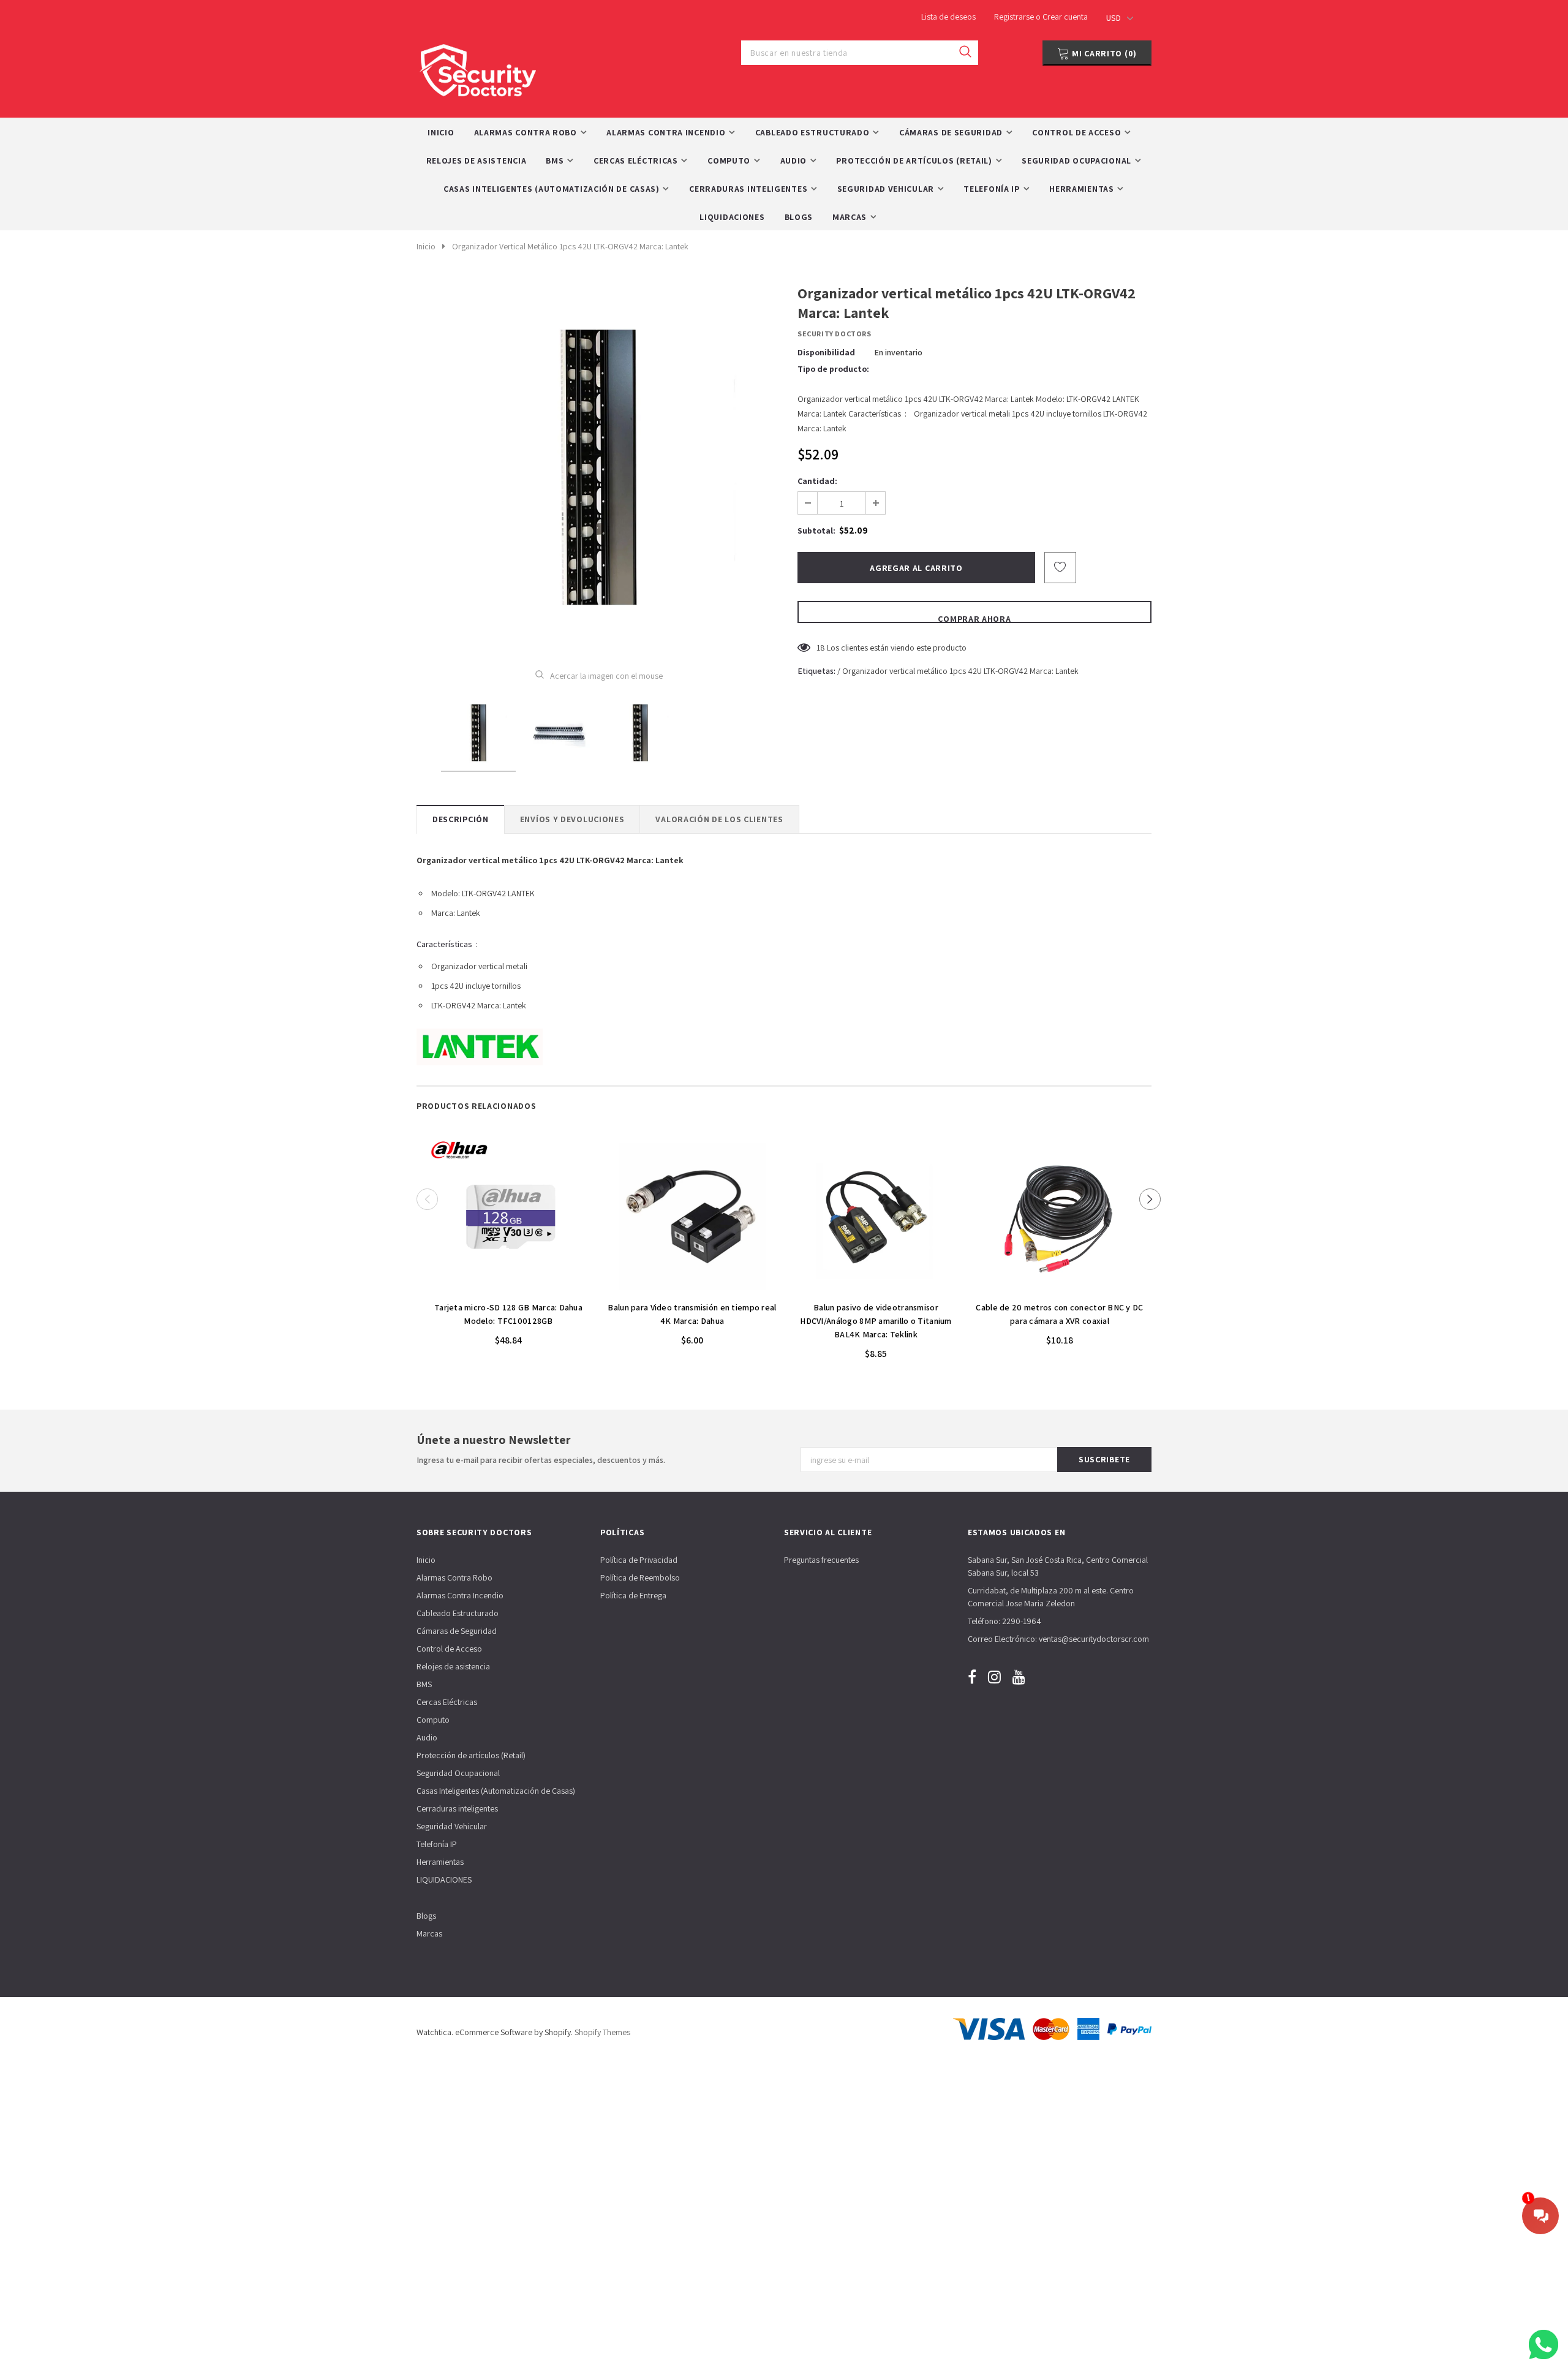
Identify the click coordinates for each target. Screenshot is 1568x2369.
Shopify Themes (602, 2032)
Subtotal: (816, 531)
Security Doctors (835, 334)
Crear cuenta (1065, 17)
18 (821, 648)
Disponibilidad (826, 352)
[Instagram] (994, 1676)
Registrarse (1015, 17)
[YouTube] (1019, 1676)
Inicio (426, 246)
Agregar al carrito (508, 1288)
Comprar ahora (974, 618)
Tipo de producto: (833, 369)
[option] (599, 467)
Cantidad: (817, 481)
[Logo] (478, 67)
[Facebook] (972, 1676)
